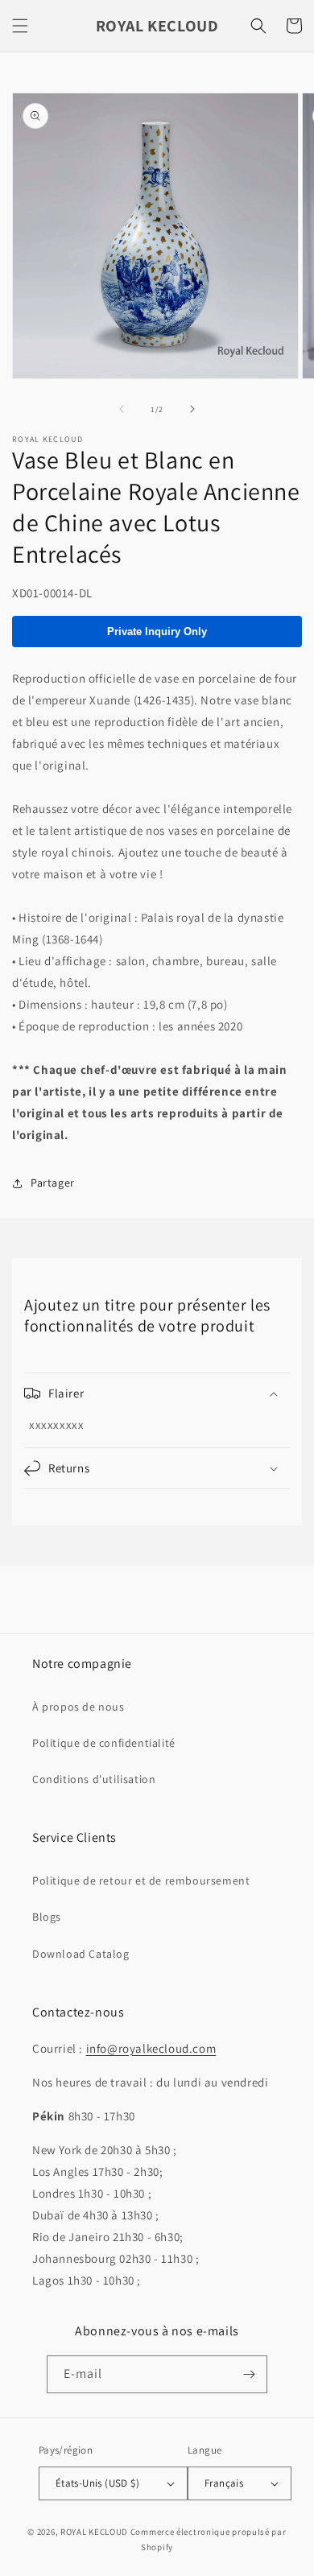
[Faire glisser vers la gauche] (122, 409)
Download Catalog (81, 1954)
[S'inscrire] (249, 2374)
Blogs (47, 1917)
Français (224, 2483)
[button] (20, 26)
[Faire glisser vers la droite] (192, 409)
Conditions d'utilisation (94, 1779)
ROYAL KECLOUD (94, 2532)
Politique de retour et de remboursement (141, 1880)
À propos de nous (78, 1707)
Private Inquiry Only (157, 632)
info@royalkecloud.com (151, 2048)
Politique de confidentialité (104, 1743)
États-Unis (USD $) (97, 2483)
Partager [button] (53, 1183)
